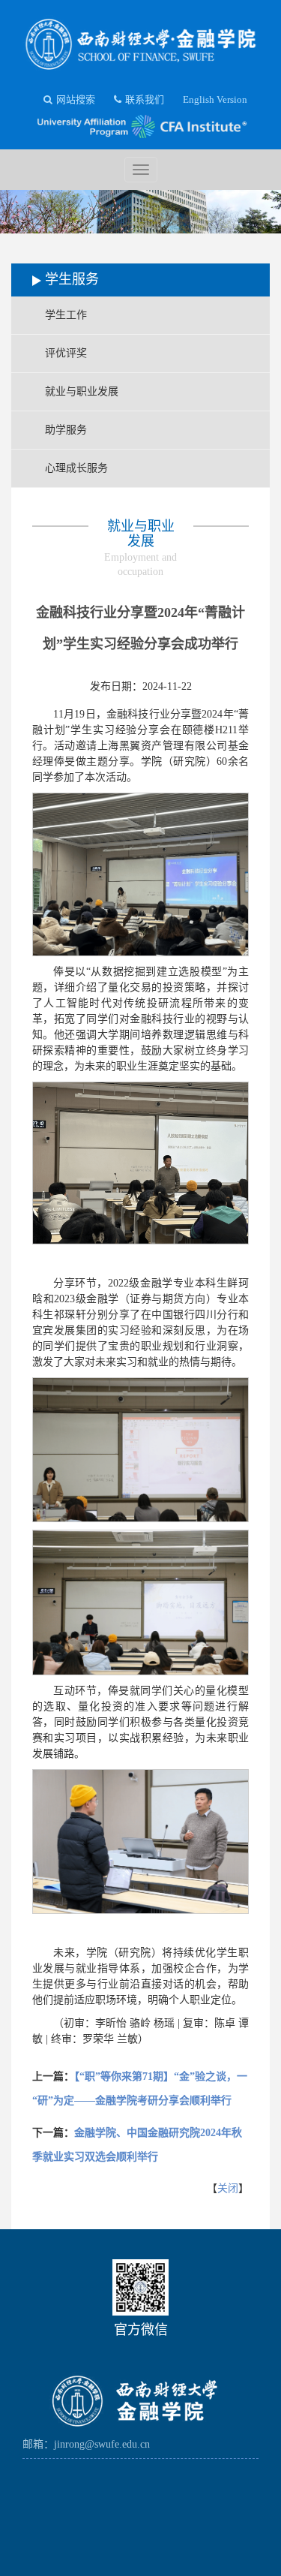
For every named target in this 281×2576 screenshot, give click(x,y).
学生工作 (66, 315)
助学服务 (66, 430)
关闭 (228, 2188)
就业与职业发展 (82, 391)
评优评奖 (66, 353)
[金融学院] (140, 40)
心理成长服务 (76, 468)
